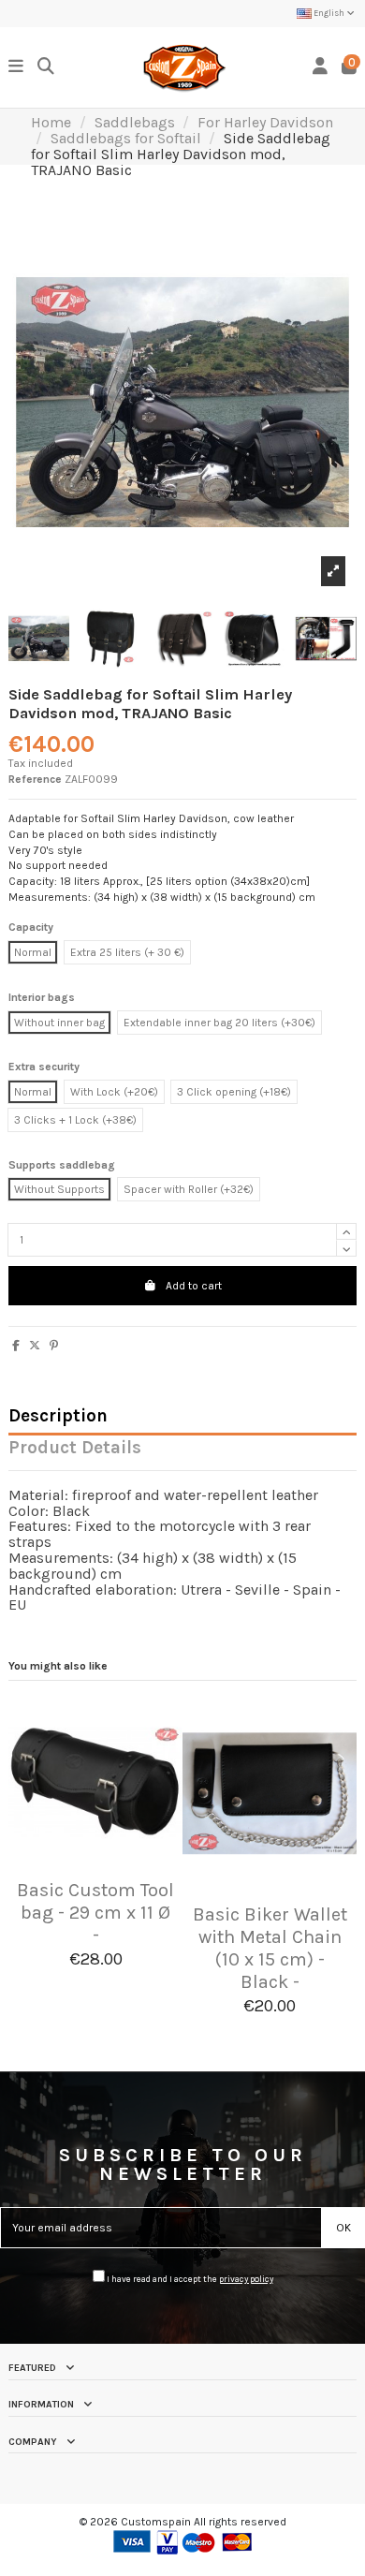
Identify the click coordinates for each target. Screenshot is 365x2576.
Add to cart (194, 1286)
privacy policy (246, 2279)
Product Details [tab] (75, 1449)
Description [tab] (58, 1417)
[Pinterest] (54, 1346)
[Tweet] (35, 1346)
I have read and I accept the (189, 2279)
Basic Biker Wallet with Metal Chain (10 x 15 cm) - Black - (270, 1948)
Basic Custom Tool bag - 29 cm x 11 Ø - (95, 1913)
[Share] (16, 1346)
